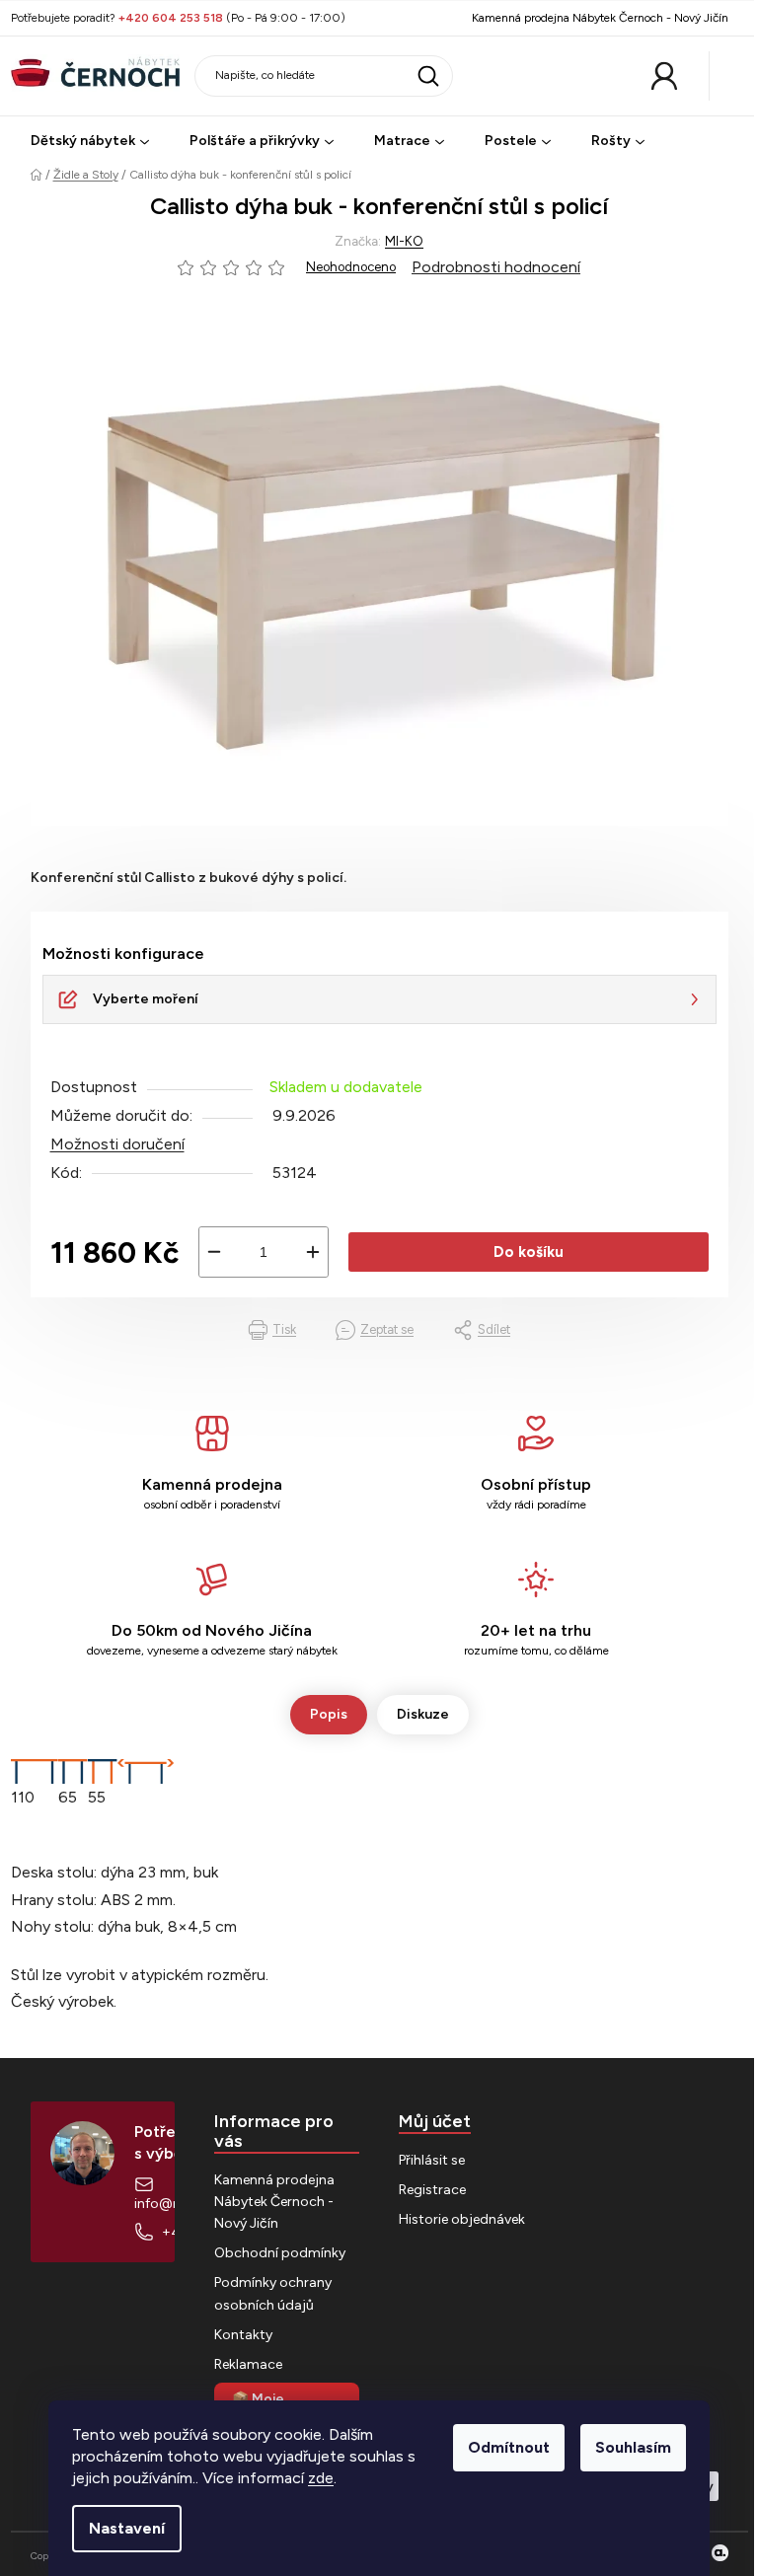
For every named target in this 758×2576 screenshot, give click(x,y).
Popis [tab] (329, 1714)
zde (321, 2478)
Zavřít (135, 1329)
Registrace (432, 2190)
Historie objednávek (462, 2219)
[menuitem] (90, 142)
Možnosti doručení (117, 1144)
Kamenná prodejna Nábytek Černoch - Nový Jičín (600, 18)
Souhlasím (633, 2447)
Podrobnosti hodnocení (496, 267)
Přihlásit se (432, 2160)
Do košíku (529, 1252)
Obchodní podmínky (280, 2253)
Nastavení (127, 2528)
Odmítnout (509, 2447)
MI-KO (404, 241)
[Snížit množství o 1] (214, 1252)
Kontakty (243, 2335)
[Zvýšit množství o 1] (313, 1252)
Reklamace (248, 2364)
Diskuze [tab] (423, 1714)
